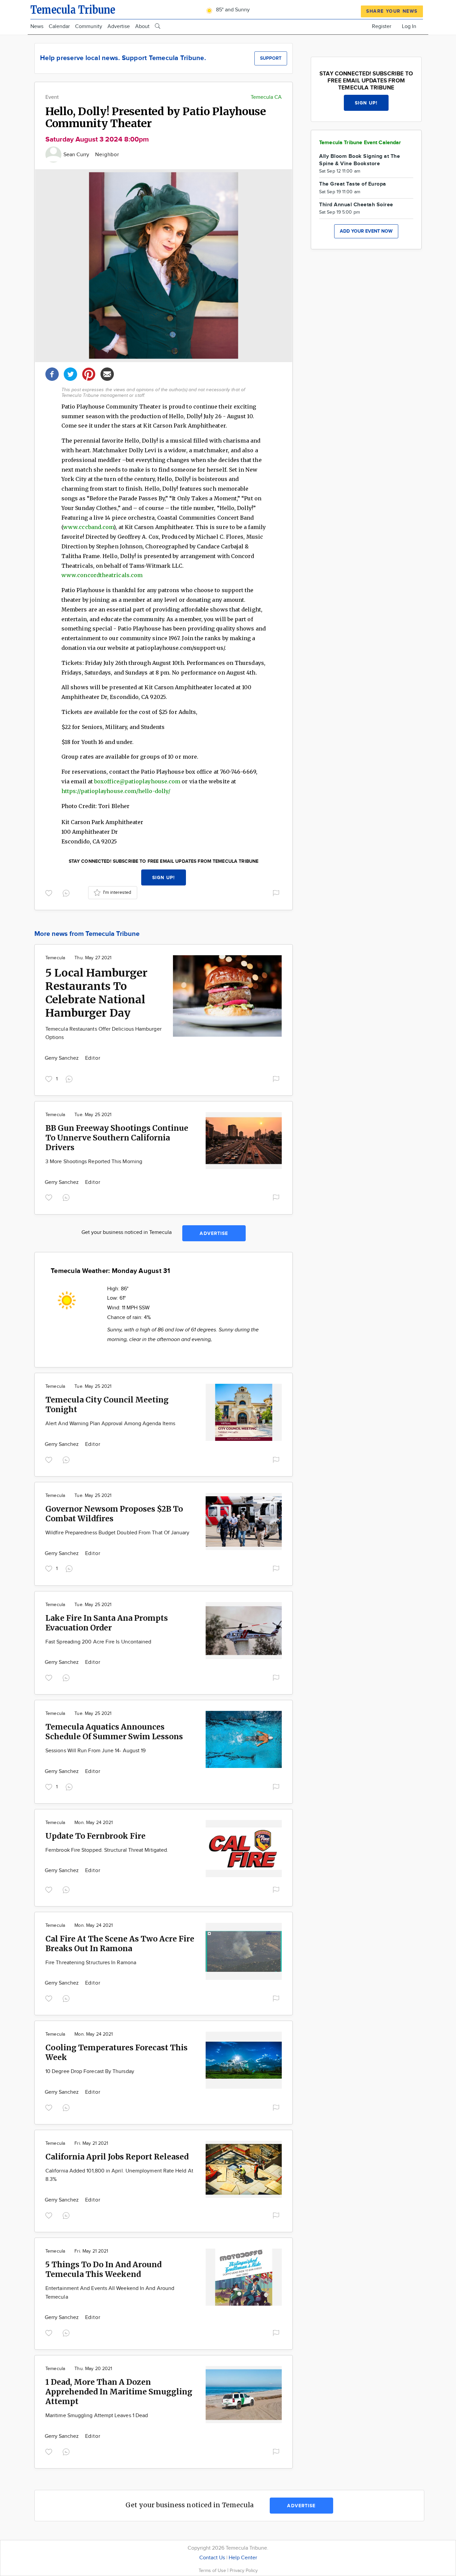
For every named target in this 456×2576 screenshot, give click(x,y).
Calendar (59, 27)
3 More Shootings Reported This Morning (94, 1162)
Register (382, 27)
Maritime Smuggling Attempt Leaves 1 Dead (97, 2416)
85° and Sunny (232, 10)
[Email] (107, 373)
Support (271, 58)
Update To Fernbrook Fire (95, 1836)
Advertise (119, 27)
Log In (409, 27)
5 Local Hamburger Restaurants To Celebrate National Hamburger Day (96, 993)
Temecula (55, 958)
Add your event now (366, 231)
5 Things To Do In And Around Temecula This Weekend (103, 2269)
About (142, 27)
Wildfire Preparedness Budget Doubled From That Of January (118, 1533)
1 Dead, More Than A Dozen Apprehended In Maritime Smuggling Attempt (119, 2392)
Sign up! (164, 878)
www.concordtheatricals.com (102, 575)
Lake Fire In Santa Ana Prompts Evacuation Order (107, 1623)
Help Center (243, 2558)
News (37, 27)
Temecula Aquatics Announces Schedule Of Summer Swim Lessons (114, 1732)
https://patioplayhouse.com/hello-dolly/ (116, 791)
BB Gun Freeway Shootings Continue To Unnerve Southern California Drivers (117, 1138)
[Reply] (67, 892)
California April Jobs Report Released (117, 2157)
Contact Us (212, 2558)
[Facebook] (52, 373)
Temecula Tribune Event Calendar (360, 143)
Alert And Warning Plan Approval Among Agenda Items (110, 1424)
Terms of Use (213, 2570)
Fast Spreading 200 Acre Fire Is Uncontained (98, 1642)
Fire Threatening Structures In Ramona (91, 1963)
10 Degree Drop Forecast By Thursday (90, 2072)
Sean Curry (77, 155)
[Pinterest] (89, 373)
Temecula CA (266, 97)
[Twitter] (70, 373)
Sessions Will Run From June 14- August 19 (95, 1751)
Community (89, 27)
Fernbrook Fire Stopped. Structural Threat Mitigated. (107, 1850)
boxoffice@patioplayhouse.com (137, 781)
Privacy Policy (244, 2570)
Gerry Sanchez (63, 1058)
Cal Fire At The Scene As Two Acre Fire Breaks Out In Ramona (120, 1944)
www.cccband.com (88, 527)
